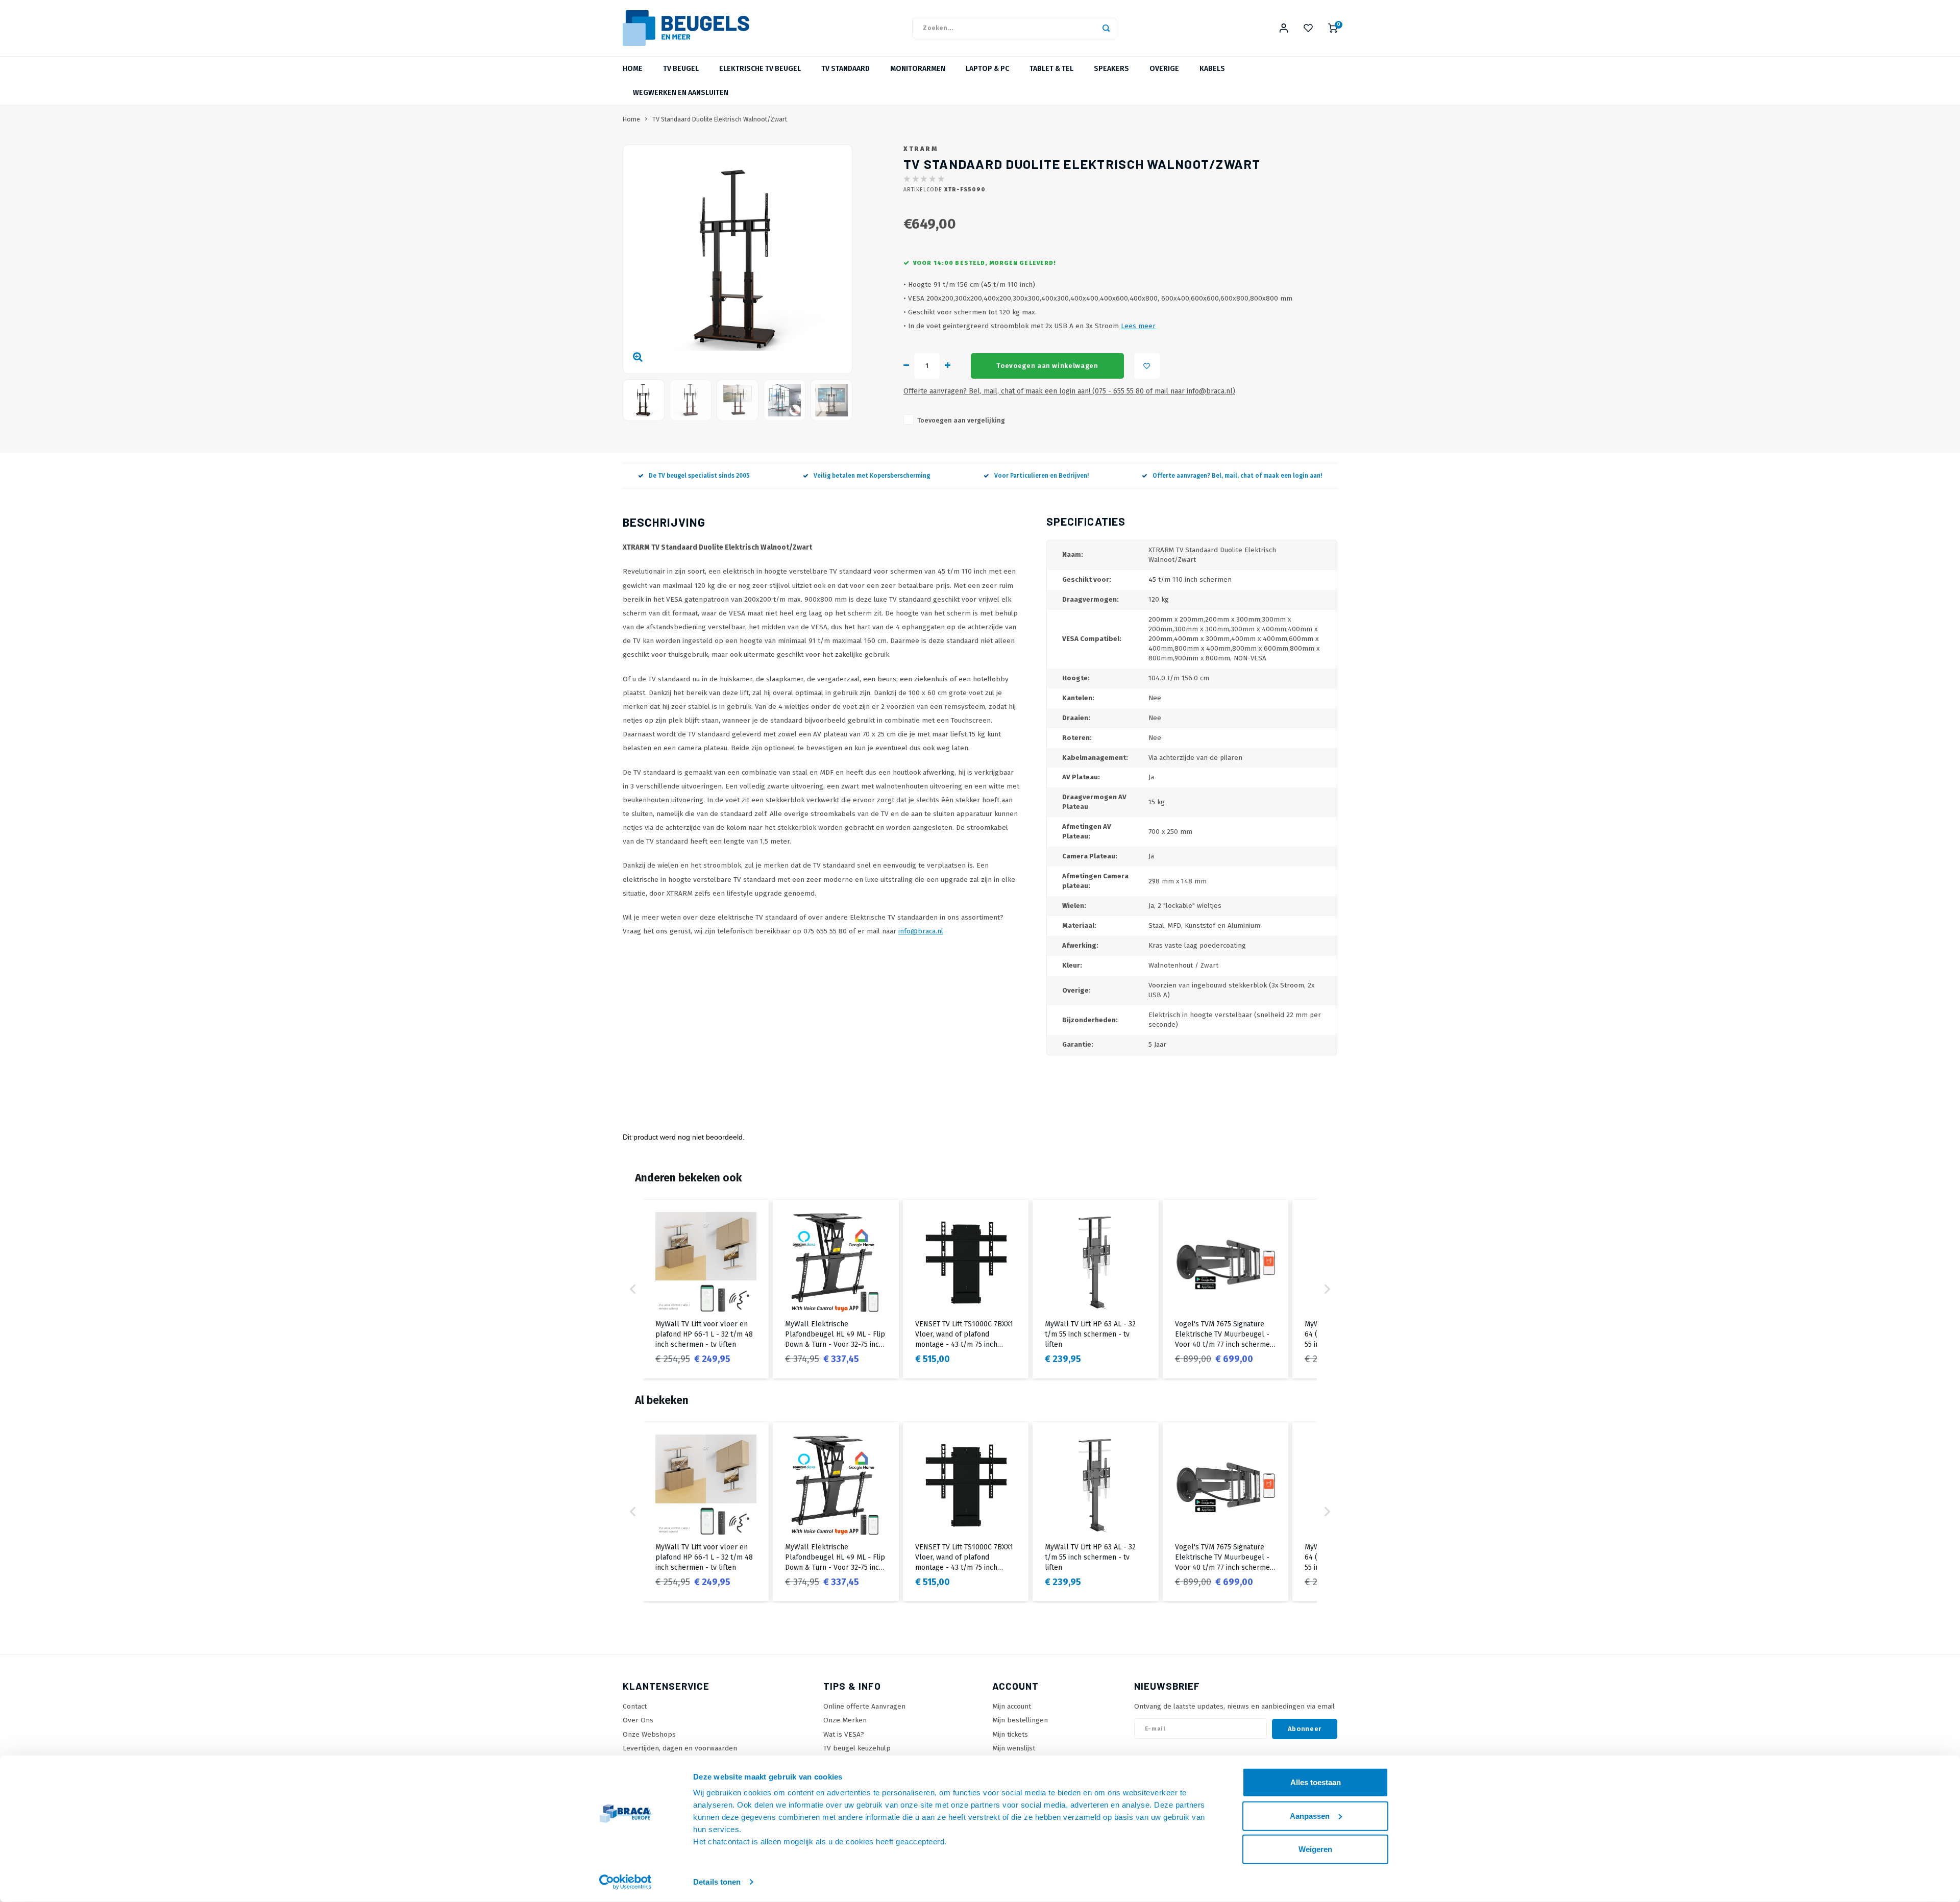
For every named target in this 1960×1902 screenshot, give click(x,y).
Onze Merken (845, 1720)
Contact (635, 1706)
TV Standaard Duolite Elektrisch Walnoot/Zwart (720, 119)
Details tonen (717, 1882)
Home (633, 69)
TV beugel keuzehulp (857, 1748)
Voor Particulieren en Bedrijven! (1042, 476)
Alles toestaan (1316, 1782)
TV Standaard (846, 69)
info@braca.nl (921, 931)
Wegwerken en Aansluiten (681, 93)
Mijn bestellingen (1020, 1720)
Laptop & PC (987, 69)
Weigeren (1315, 1849)
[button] (633, 1289)
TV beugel (681, 69)
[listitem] (706, 1289)
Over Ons (638, 1720)
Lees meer (1138, 326)
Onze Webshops (649, 1734)
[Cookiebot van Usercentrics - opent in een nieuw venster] (626, 1882)
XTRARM (921, 149)
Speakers (1111, 69)
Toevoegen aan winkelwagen (1047, 366)
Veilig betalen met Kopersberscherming (872, 476)
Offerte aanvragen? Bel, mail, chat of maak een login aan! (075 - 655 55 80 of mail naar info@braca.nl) (1069, 391)
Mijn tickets (1010, 1734)
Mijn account (1012, 1706)
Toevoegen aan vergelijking (961, 420)
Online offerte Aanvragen (864, 1706)
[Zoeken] (1106, 28)
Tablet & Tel (1051, 69)
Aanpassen (1310, 1815)
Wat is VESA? (844, 1734)
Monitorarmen (918, 69)
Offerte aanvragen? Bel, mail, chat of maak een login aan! (1237, 476)
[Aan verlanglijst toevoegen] (1147, 366)
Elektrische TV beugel (760, 69)
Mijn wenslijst (1014, 1748)
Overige (1164, 69)
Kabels (1212, 69)
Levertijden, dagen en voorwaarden (680, 1748)
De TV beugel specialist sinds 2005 (699, 476)
